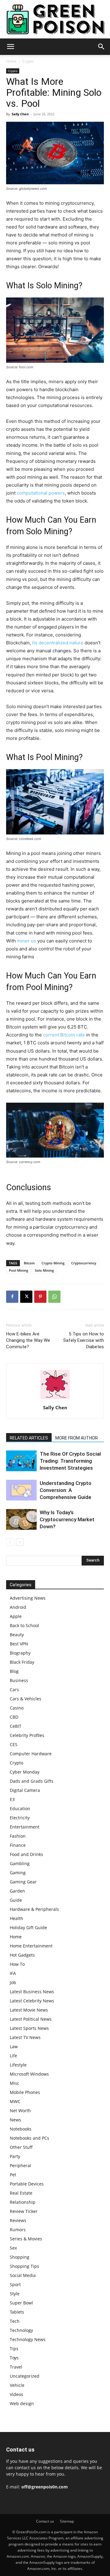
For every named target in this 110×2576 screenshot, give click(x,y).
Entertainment (25, 1827)
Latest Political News (31, 2019)
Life (13, 2056)
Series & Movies (26, 2239)
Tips (14, 2349)
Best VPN (19, 1644)
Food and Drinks (26, 1854)
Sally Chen (20, 114)
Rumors (18, 2230)
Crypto (28, 61)
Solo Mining (44, 1270)
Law (14, 2046)
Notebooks (21, 2129)
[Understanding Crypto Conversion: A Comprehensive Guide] (21, 1490)
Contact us (45, 2521)
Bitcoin (29, 1263)
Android (18, 1607)
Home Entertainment (31, 1946)
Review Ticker (24, 2211)
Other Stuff (21, 2147)
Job (13, 1982)
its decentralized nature (58, 643)
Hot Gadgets (22, 1955)
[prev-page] (10, 1542)
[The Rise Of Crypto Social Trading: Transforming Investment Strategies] (21, 1461)
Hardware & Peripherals (34, 1909)
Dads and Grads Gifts (32, 1781)
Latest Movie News (29, 2010)
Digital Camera (25, 1790)
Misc (15, 2083)
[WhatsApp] (54, 1297)
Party (15, 2156)
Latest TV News (25, 2037)
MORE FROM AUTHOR (77, 1438)
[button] (10, 47)
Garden (17, 1891)
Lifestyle (18, 2065)
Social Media (23, 2275)
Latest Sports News (29, 2028)
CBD (14, 1717)
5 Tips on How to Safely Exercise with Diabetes (84, 1340)
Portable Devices (27, 2184)
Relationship (23, 2202)
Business (19, 1680)
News (15, 2120)
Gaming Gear (23, 1882)
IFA (13, 1973)
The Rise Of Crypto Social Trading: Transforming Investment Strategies (70, 1461)
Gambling (20, 1863)
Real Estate (21, 2193)
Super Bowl (21, 2303)
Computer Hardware (31, 1754)
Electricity (20, 1818)
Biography (20, 1653)
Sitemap (67, 2521)
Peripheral (20, 2165)
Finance (18, 1845)
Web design (22, 2403)
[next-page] (20, 1542)
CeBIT (16, 1726)
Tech (15, 2321)
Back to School (24, 1625)
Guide (16, 1900)
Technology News (28, 2339)
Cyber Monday (25, 1772)
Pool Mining (18, 1270)
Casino (17, 1708)
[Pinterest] (40, 1297)
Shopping (20, 2257)
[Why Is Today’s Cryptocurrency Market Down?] (21, 1520)
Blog (14, 1671)
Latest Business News (32, 1992)
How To (17, 1964)
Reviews (18, 2220)
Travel (16, 2367)
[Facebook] (12, 1297)
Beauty (17, 1635)
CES (14, 1744)
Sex (13, 2248)
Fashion (18, 1836)
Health (16, 1918)
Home (11, 61)
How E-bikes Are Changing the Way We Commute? (28, 1340)
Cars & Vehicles (26, 1699)
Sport (15, 2284)
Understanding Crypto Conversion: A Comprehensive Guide (66, 1490)
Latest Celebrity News (32, 2001)
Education (20, 1809)
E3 (12, 1799)
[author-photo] (55, 1399)
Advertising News (28, 1598)
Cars (14, 1690)
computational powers (41, 493)
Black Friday (22, 1662)
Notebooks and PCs (29, 2138)
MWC (15, 2101)
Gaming (18, 1873)
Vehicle (17, 2385)
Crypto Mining (53, 1263)
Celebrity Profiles (27, 1735)
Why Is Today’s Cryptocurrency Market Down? (67, 1519)
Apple (16, 1616)
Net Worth (20, 2111)
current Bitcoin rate (64, 1035)
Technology (21, 2330)
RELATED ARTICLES (29, 1438)
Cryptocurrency (84, 1263)
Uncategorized (25, 2376)
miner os (27, 941)
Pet (13, 2175)
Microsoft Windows (29, 2074)
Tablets (17, 2312)
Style (15, 2294)
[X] (26, 1297)
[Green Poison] (55, 19)
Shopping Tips (24, 2266)
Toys (14, 2358)
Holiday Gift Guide (28, 1927)
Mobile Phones (25, 2092)
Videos (16, 2394)
